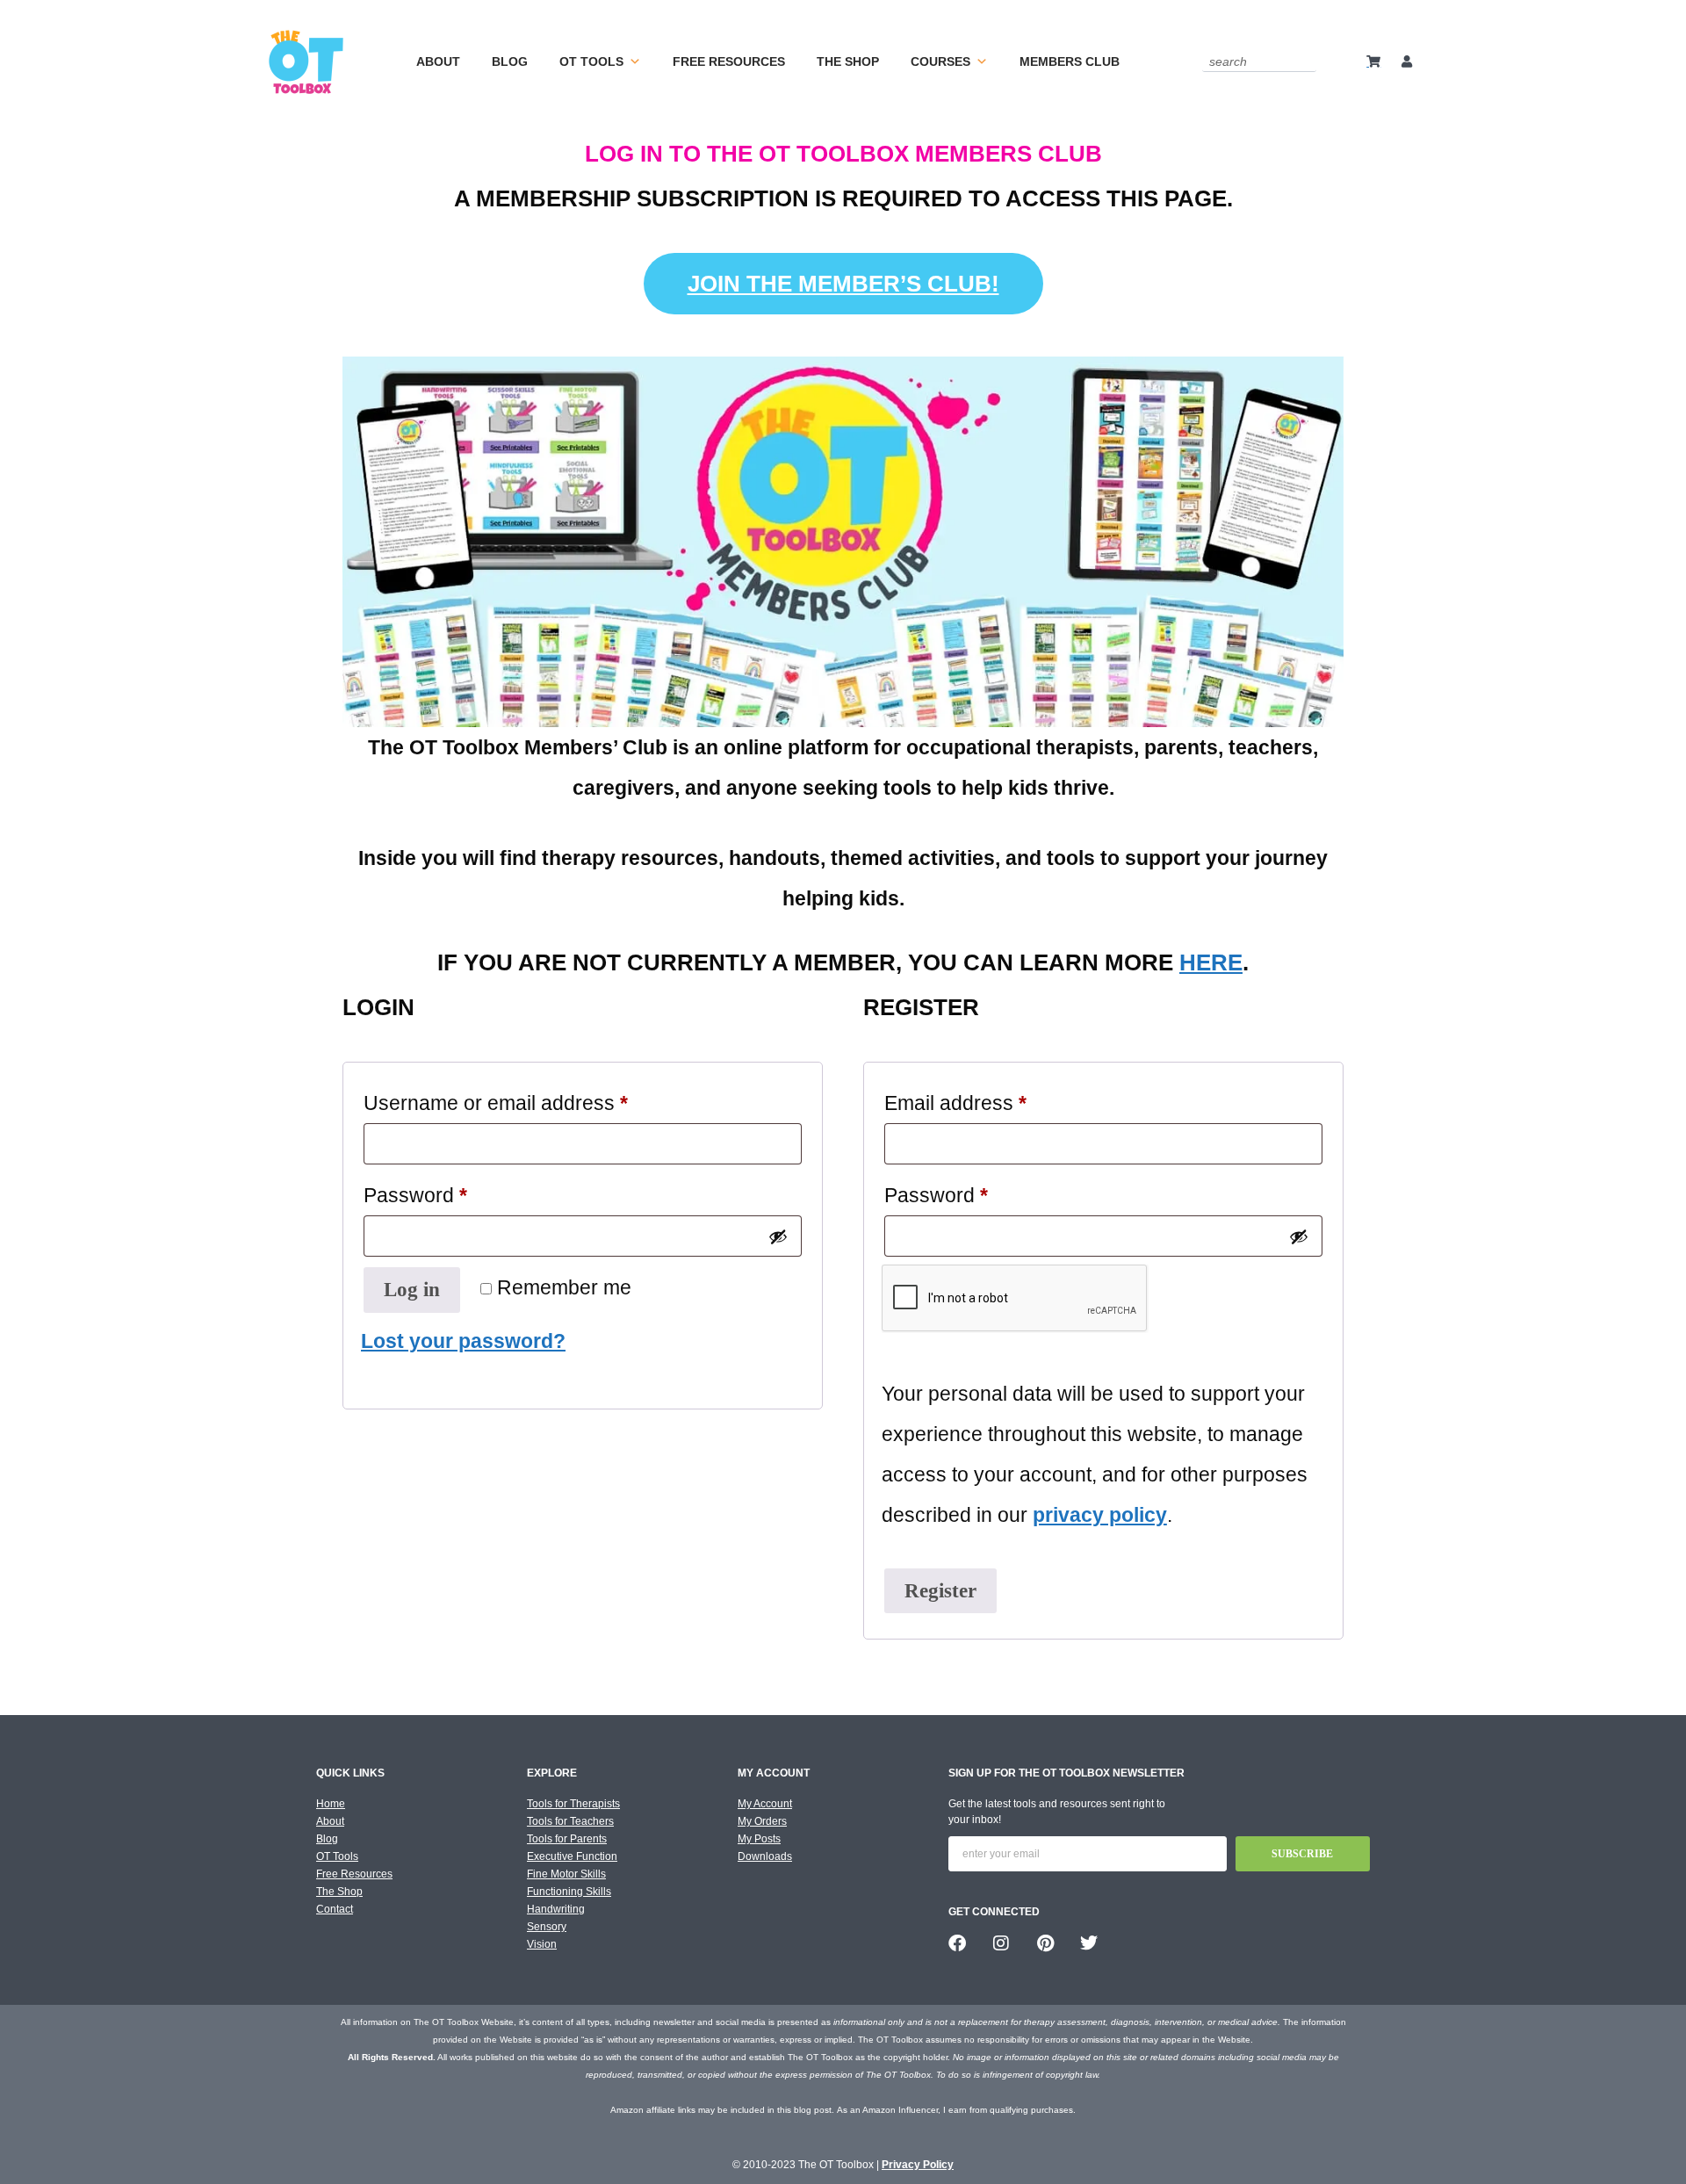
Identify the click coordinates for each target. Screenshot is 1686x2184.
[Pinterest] (1045, 1943)
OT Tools (591, 61)
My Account (765, 1804)
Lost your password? (463, 1341)
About (438, 61)
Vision (542, 1944)
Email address (997, 1099)
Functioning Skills (569, 1892)
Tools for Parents (567, 1839)
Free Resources (729, 61)
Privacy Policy (918, 2165)
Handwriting (556, 1909)
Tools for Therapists (573, 1804)
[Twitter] (1089, 1943)
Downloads (765, 1856)
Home (331, 1804)
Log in (412, 1290)
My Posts (759, 1839)
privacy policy (1100, 1515)
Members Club (1070, 61)
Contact (335, 1909)
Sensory (547, 1927)
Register (940, 1591)
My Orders (762, 1821)
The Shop (848, 61)
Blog (510, 61)
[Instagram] (1001, 1943)
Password (457, 1191)
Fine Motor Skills (566, 1874)
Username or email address (537, 1099)
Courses (940, 61)
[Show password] (778, 1236)
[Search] (1306, 61)
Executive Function (572, 1856)
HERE (1211, 962)
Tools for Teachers (570, 1821)
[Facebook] (957, 1943)
